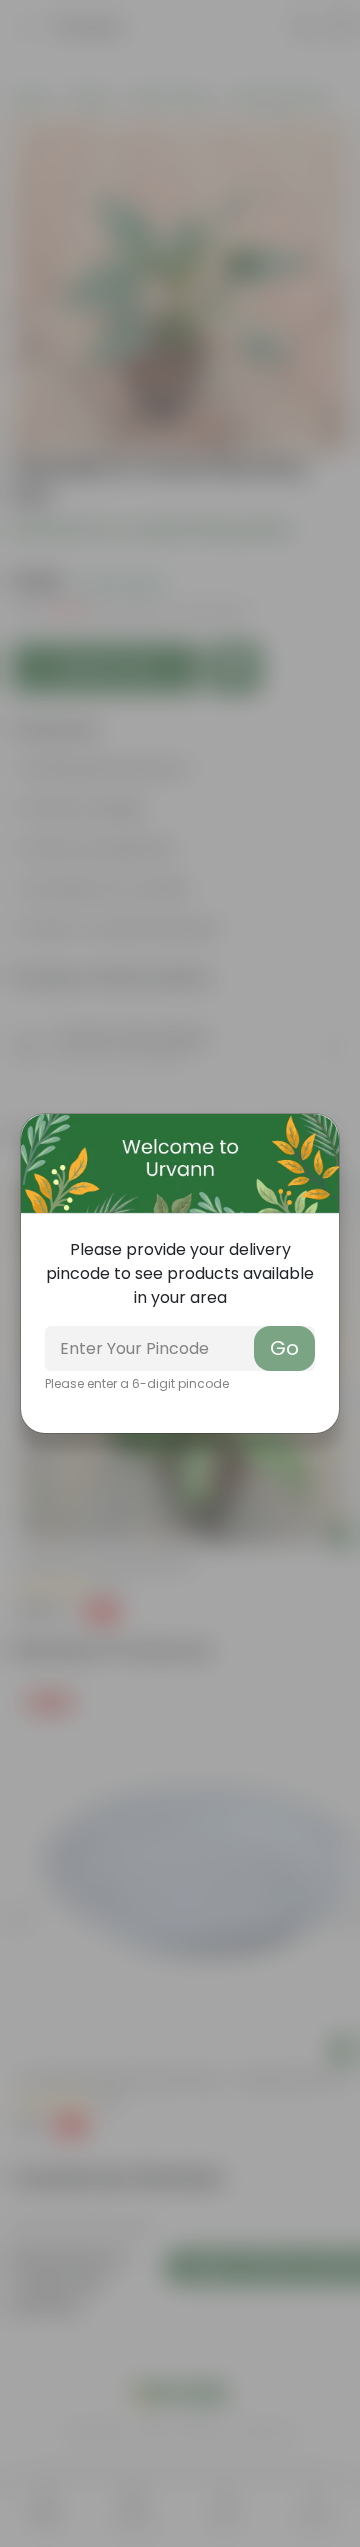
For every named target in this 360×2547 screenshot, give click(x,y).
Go (284, 1348)
